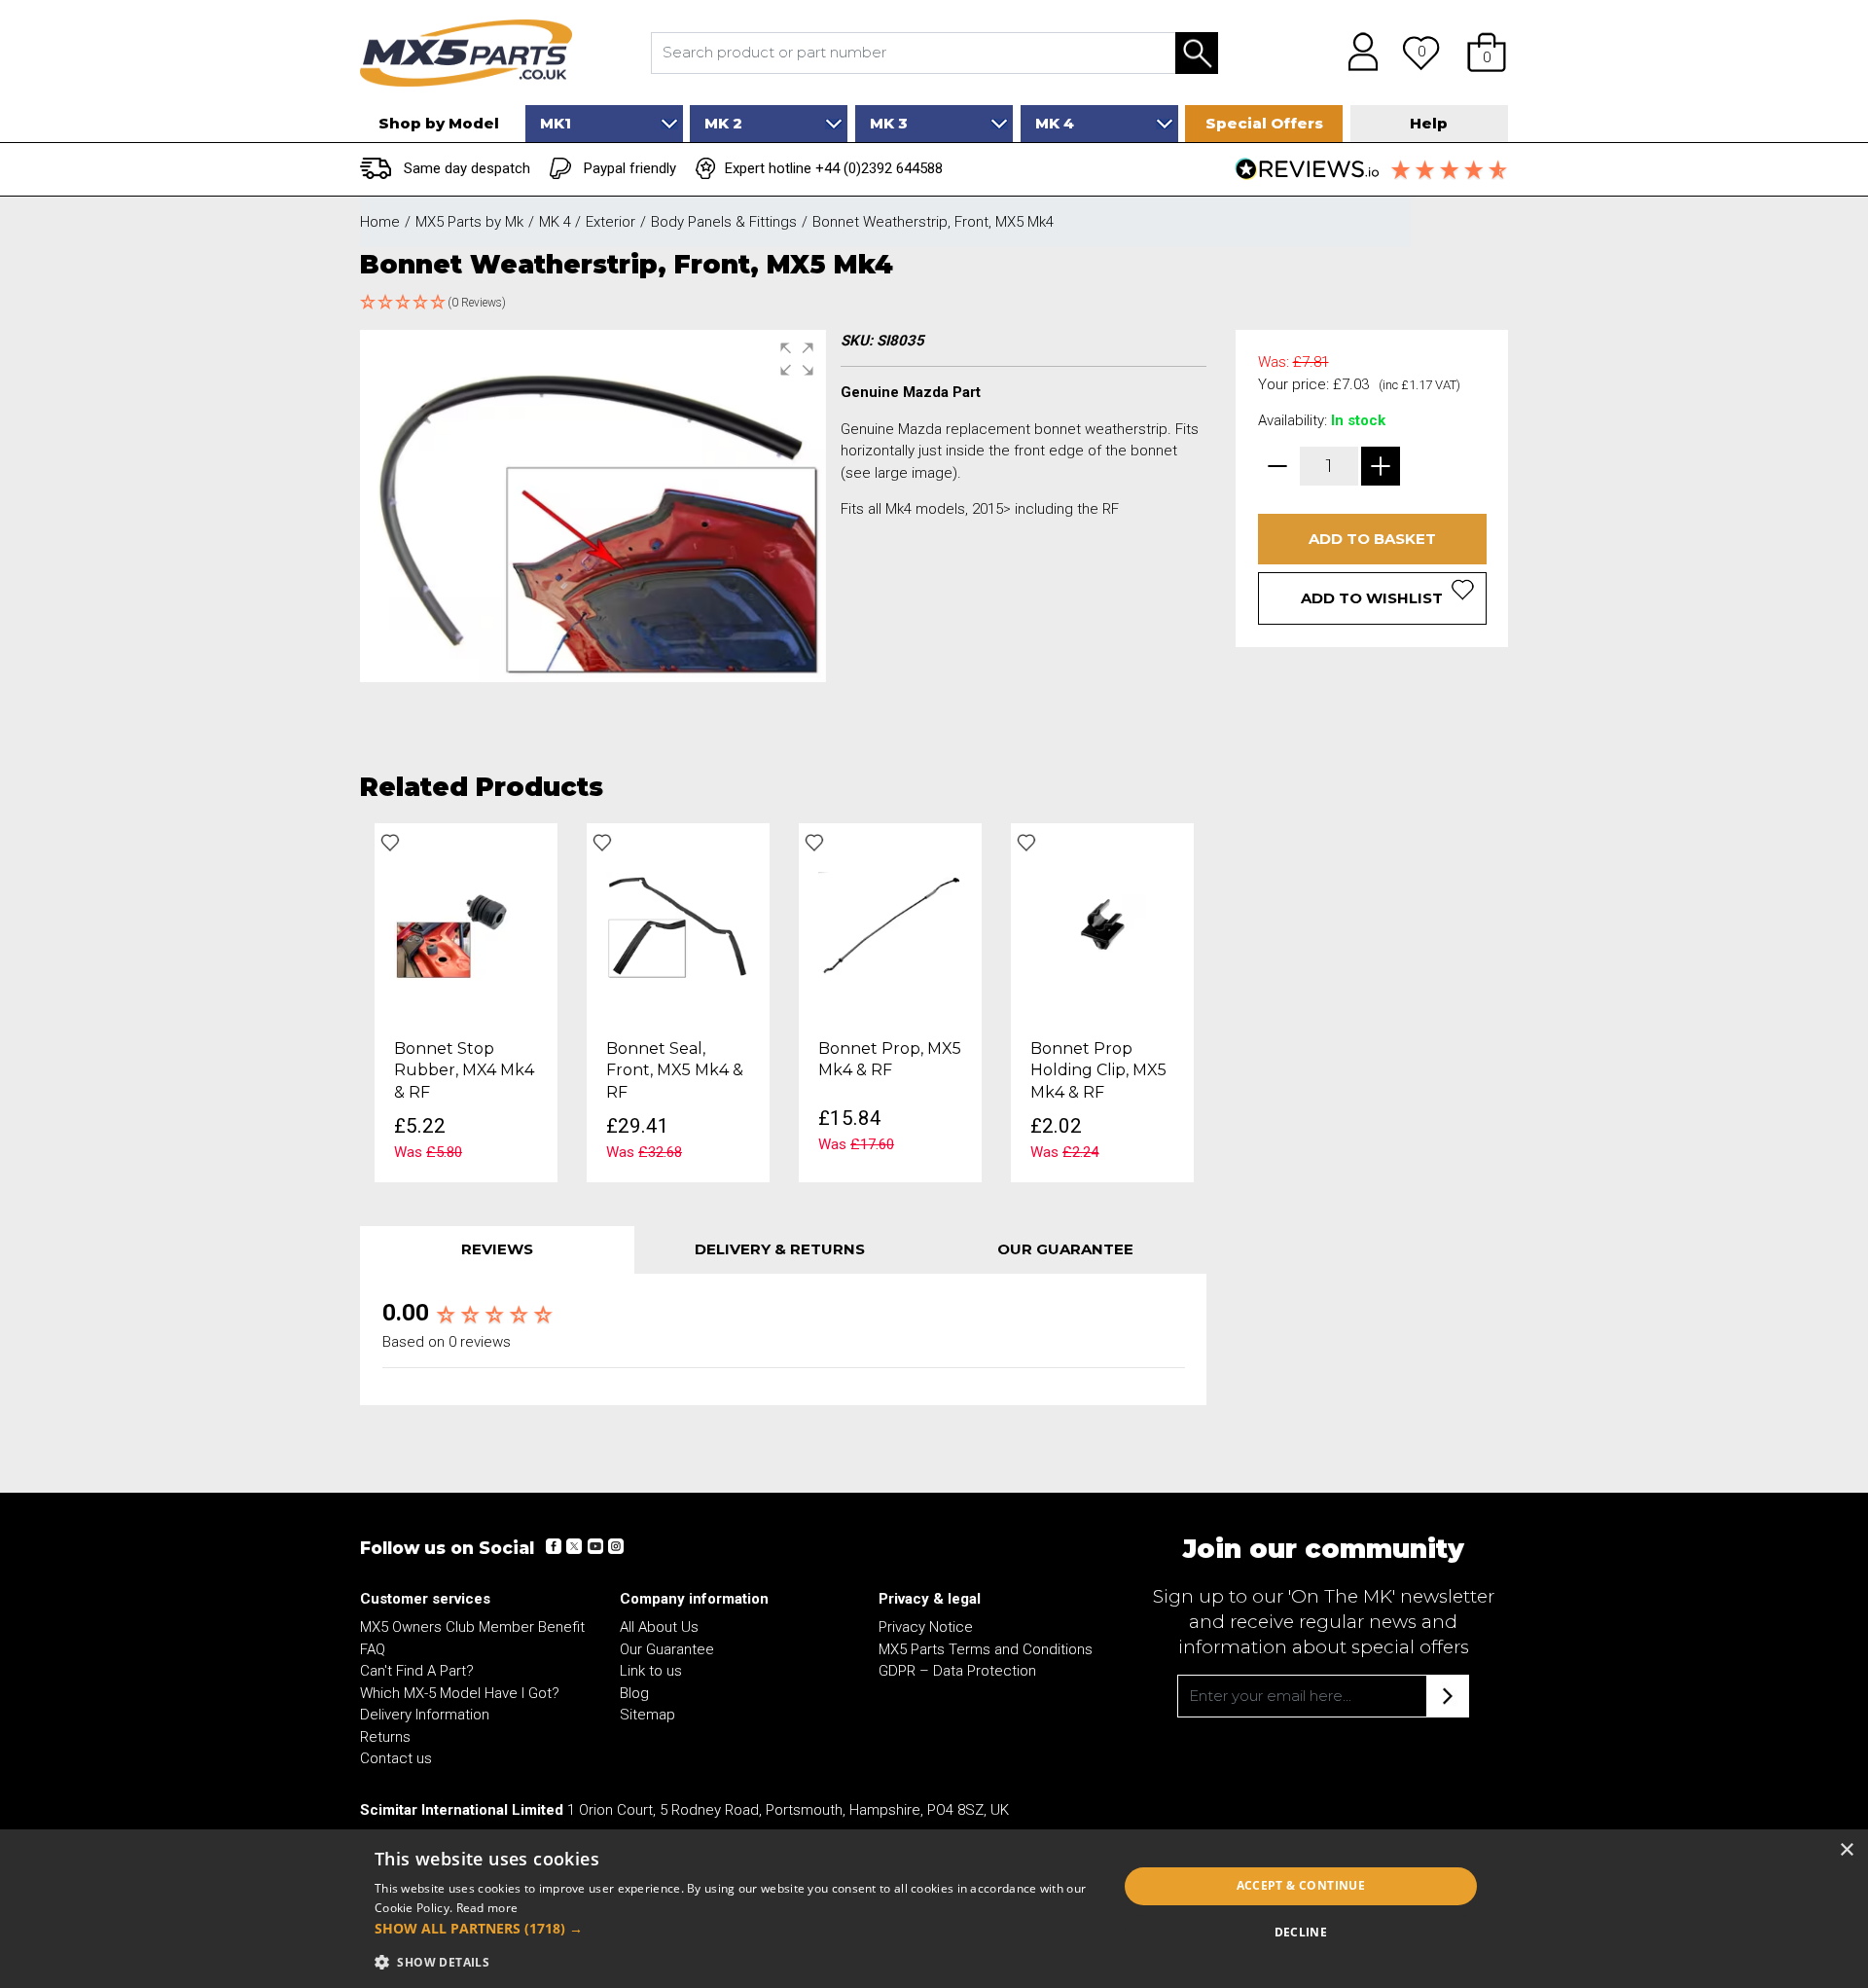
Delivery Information (425, 1715)
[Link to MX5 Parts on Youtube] (594, 1546)
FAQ (373, 1649)
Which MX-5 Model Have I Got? (460, 1693)
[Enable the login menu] (1356, 53)
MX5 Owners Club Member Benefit (472, 1627)
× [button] (1846, 1850)
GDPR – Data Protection (957, 1671)
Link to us (651, 1671)
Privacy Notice (926, 1627)
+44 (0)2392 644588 (879, 168)
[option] (466, 1003)
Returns (385, 1737)
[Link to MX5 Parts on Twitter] (574, 1546)
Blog (634, 1693)
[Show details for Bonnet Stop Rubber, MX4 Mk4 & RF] (466, 924)
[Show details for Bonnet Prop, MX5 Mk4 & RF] (890, 924)
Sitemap (647, 1715)
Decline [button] (1301, 1932)
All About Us (659, 1627)
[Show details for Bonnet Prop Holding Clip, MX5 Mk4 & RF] (1102, 924)
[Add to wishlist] (390, 843)
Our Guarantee (667, 1649)
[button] (1487, 53)
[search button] (1197, 53)
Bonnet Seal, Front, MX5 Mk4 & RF (675, 1070)
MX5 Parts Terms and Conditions (986, 1649)
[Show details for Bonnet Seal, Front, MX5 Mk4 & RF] (678, 924)
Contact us (396, 1758)
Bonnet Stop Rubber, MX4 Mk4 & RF (464, 1070)
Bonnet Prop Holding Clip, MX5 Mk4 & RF (1098, 1070)
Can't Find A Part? (417, 1671)
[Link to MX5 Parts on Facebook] (554, 1546)
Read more (487, 1908)
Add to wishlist (1372, 598)
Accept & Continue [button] (1301, 1885)
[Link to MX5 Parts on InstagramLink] (615, 1546)
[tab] (497, 1250)
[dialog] (934, 1909)
